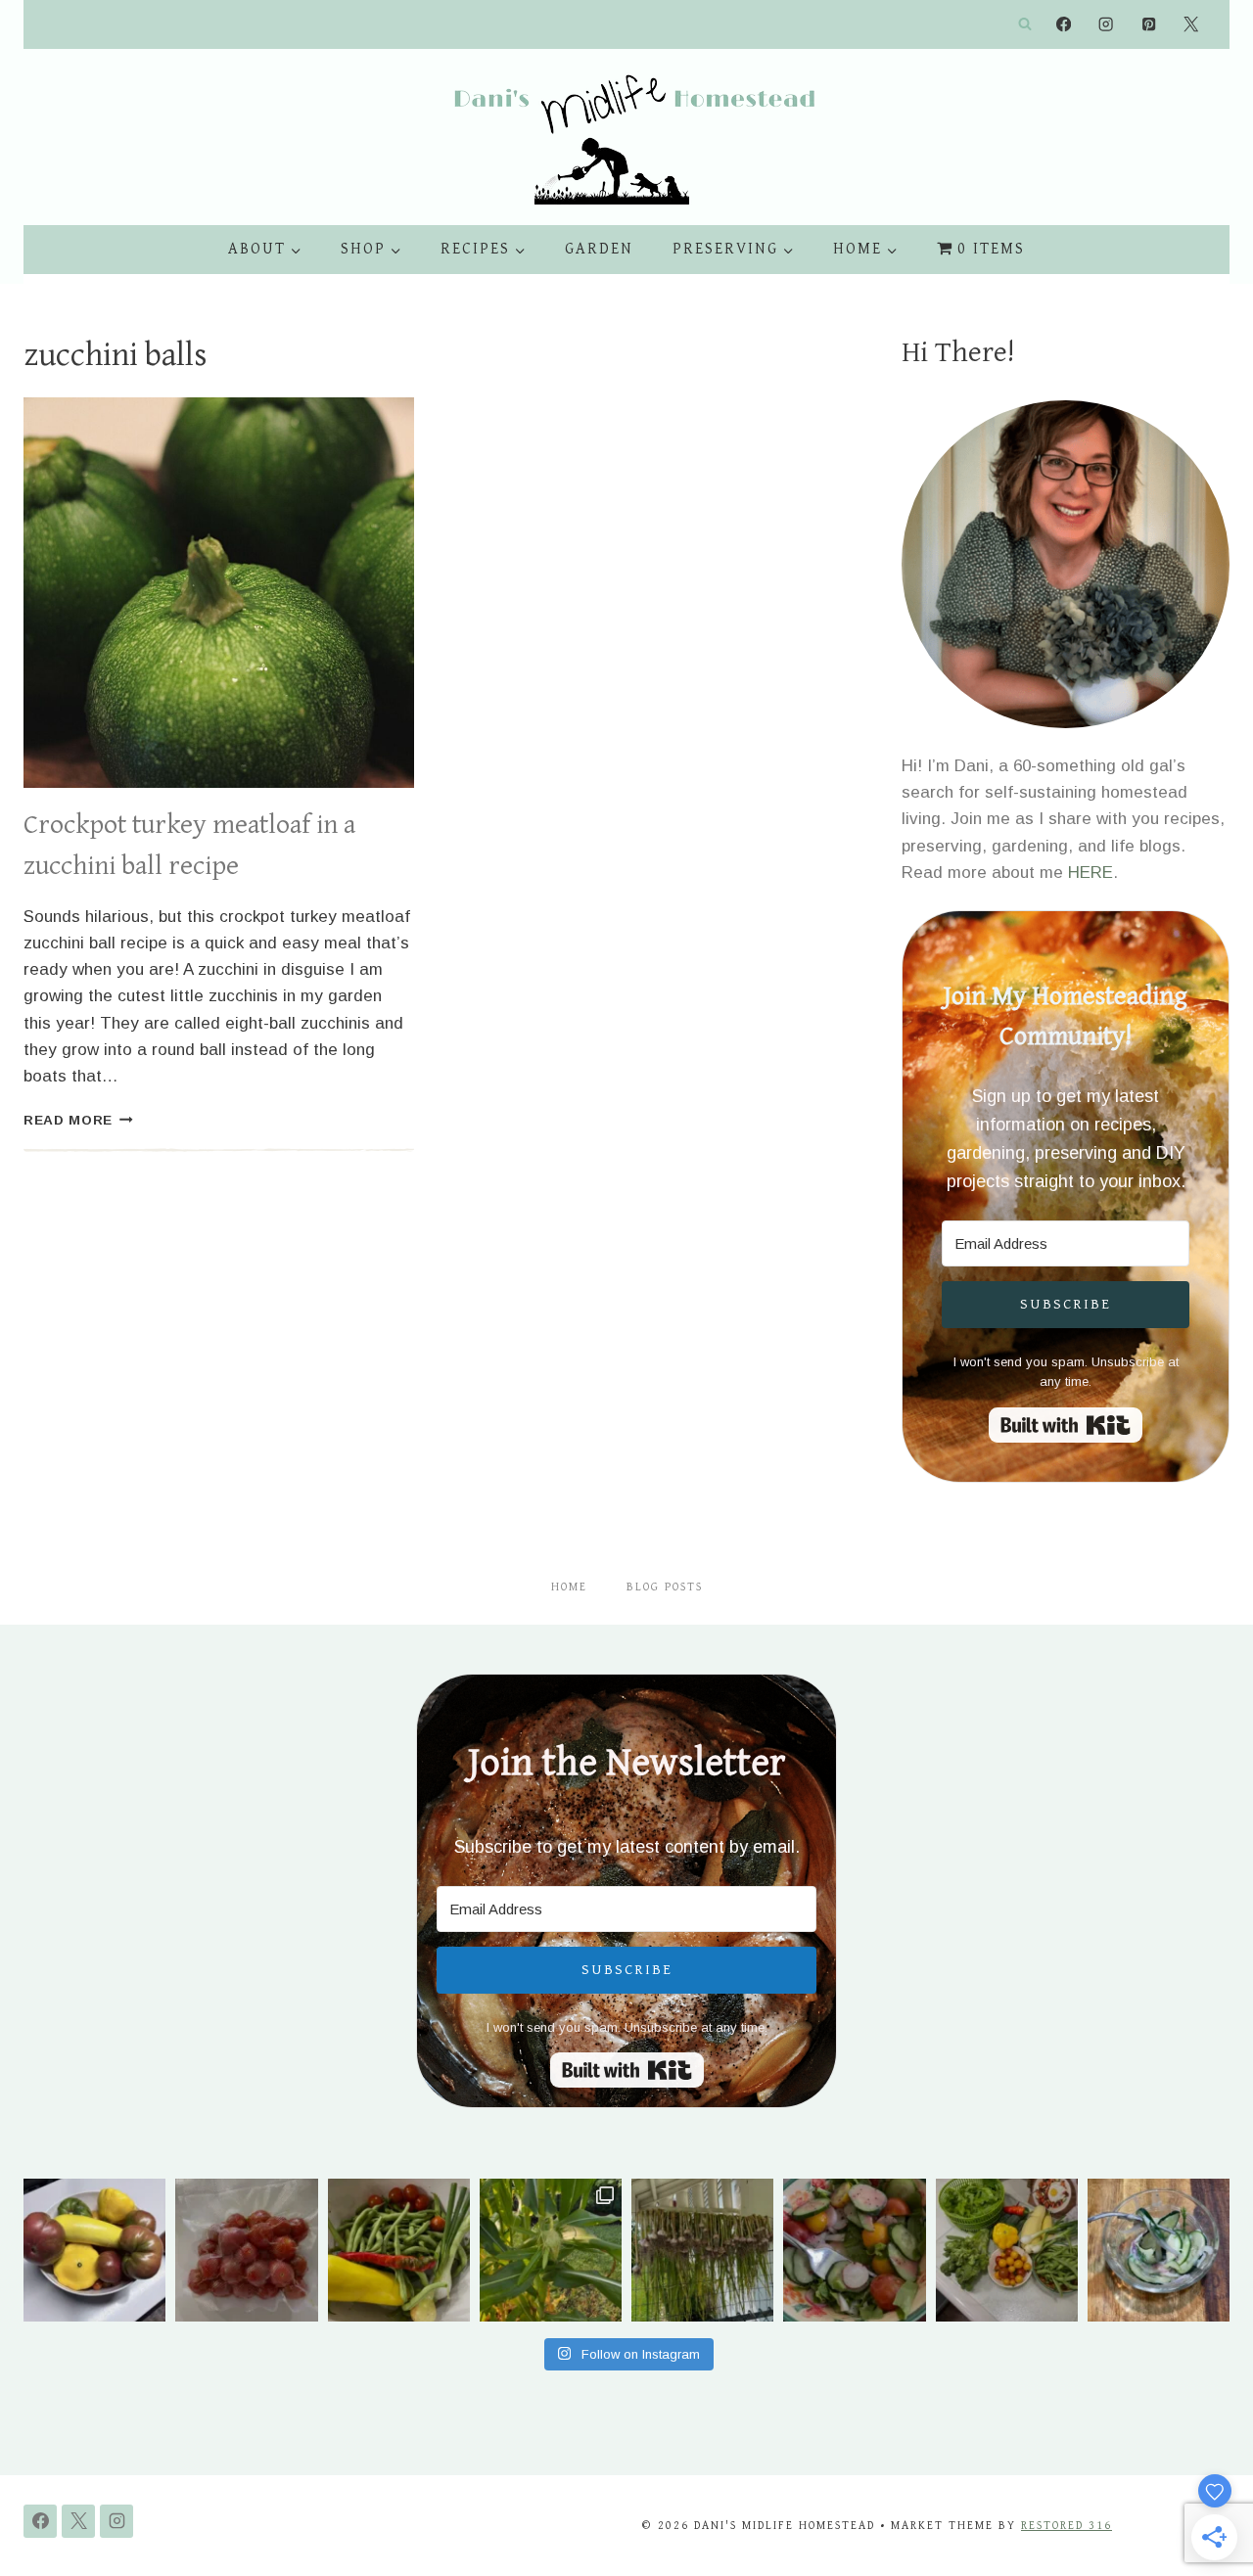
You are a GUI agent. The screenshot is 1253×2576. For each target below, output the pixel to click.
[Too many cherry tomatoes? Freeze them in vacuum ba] (246, 2250)
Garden (599, 249)
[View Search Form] (1025, 24)
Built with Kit (1066, 1425)
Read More (78, 1120)
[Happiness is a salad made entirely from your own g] (854, 2250)
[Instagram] (1107, 25)
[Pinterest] (1149, 25)
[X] (1191, 25)
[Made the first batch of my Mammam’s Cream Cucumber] (1159, 2250)
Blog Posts (665, 1587)
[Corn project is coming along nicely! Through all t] (551, 2250)
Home (569, 1587)
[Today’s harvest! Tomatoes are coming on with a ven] (94, 2250)
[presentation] (219, 593)
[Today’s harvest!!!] (1007, 2250)
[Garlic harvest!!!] (702, 2250)
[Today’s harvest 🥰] (399, 2250)
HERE (1091, 873)
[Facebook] (1064, 25)
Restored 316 (1067, 2526)
